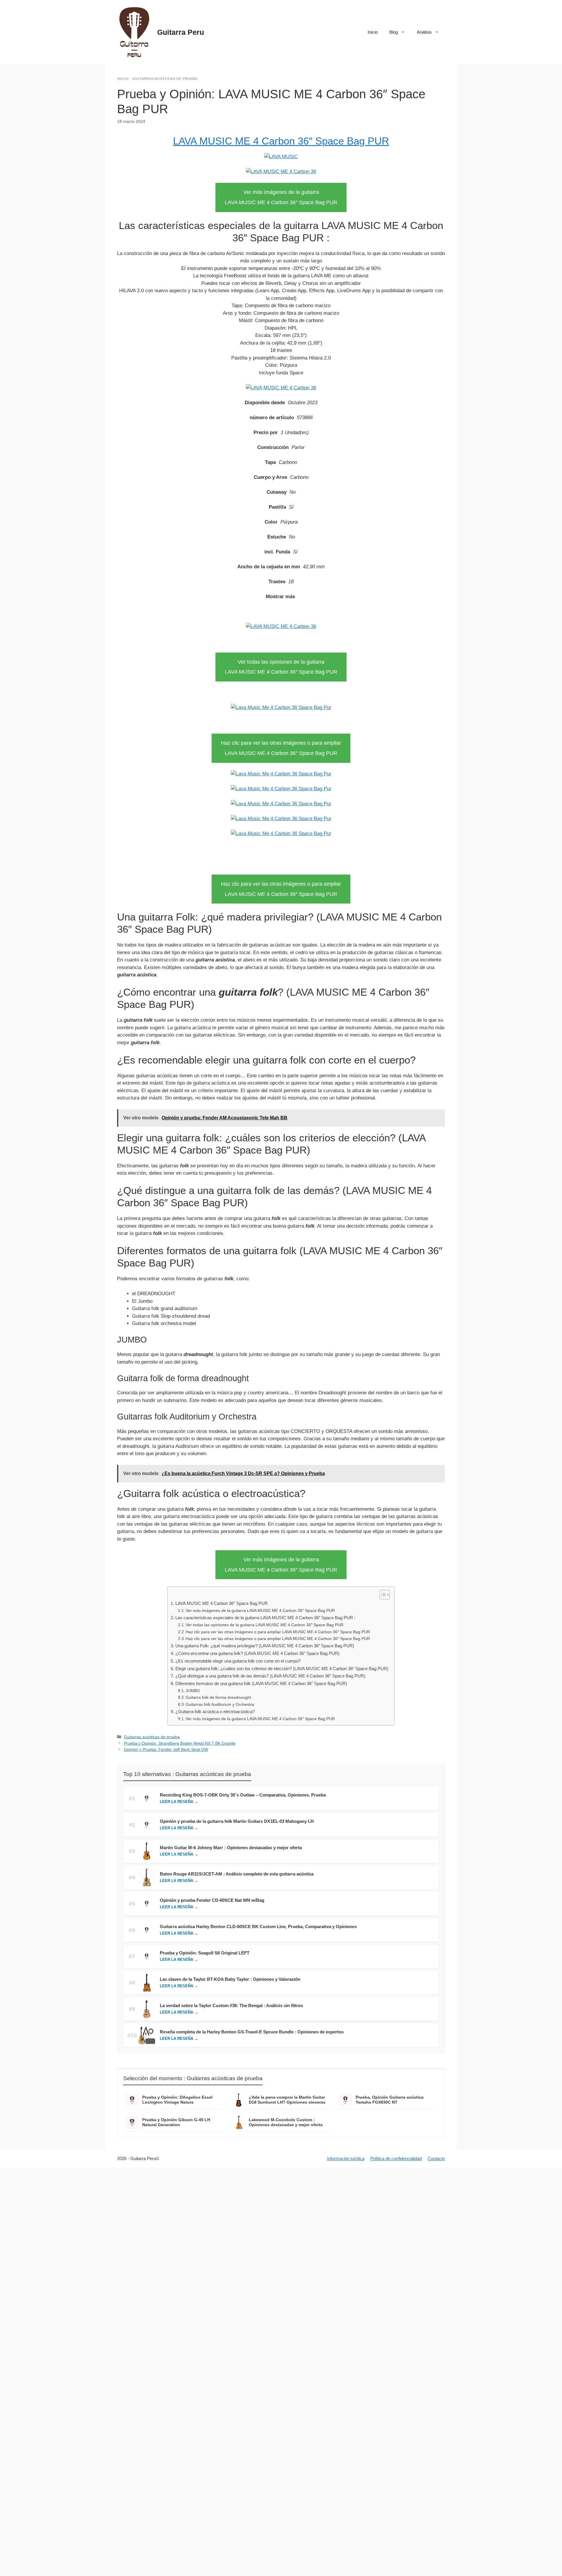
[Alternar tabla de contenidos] (382, 1595)
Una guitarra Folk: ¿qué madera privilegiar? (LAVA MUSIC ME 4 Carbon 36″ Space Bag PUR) (265, 1646)
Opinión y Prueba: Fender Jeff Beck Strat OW (166, 1749)
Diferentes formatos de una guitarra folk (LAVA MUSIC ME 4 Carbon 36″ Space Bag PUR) (261, 1683)
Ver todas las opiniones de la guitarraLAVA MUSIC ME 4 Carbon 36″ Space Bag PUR (281, 667)
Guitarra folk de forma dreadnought (218, 1697)
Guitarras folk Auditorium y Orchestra (220, 1705)
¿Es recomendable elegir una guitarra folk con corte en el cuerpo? (238, 1661)
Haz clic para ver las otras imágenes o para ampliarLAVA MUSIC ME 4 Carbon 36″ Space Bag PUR (281, 748)
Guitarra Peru (181, 32)
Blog (394, 32)
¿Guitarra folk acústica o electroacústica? (215, 1712)
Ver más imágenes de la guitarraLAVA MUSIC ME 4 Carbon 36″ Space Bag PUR (281, 197)
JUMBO (193, 1691)
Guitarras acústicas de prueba (165, 79)
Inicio (373, 32)
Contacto (436, 2158)
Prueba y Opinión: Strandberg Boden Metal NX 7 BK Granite (180, 1743)
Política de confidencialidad (396, 2158)
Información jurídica (346, 2158)
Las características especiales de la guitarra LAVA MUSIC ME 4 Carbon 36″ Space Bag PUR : (265, 1618)
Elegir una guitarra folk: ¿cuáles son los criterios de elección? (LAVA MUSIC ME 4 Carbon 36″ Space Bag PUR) (282, 1669)
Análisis (424, 32)
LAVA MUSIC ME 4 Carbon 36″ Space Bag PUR (281, 141)
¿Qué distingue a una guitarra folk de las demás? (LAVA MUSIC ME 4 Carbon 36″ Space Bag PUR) (270, 1676)
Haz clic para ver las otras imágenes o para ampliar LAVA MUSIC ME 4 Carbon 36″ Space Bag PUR (278, 1632)
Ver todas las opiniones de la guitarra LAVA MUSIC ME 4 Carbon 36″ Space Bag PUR (264, 1625)
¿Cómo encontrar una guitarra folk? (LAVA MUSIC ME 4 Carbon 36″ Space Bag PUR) (257, 1653)
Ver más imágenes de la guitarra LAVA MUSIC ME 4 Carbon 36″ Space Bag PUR (260, 1611)
